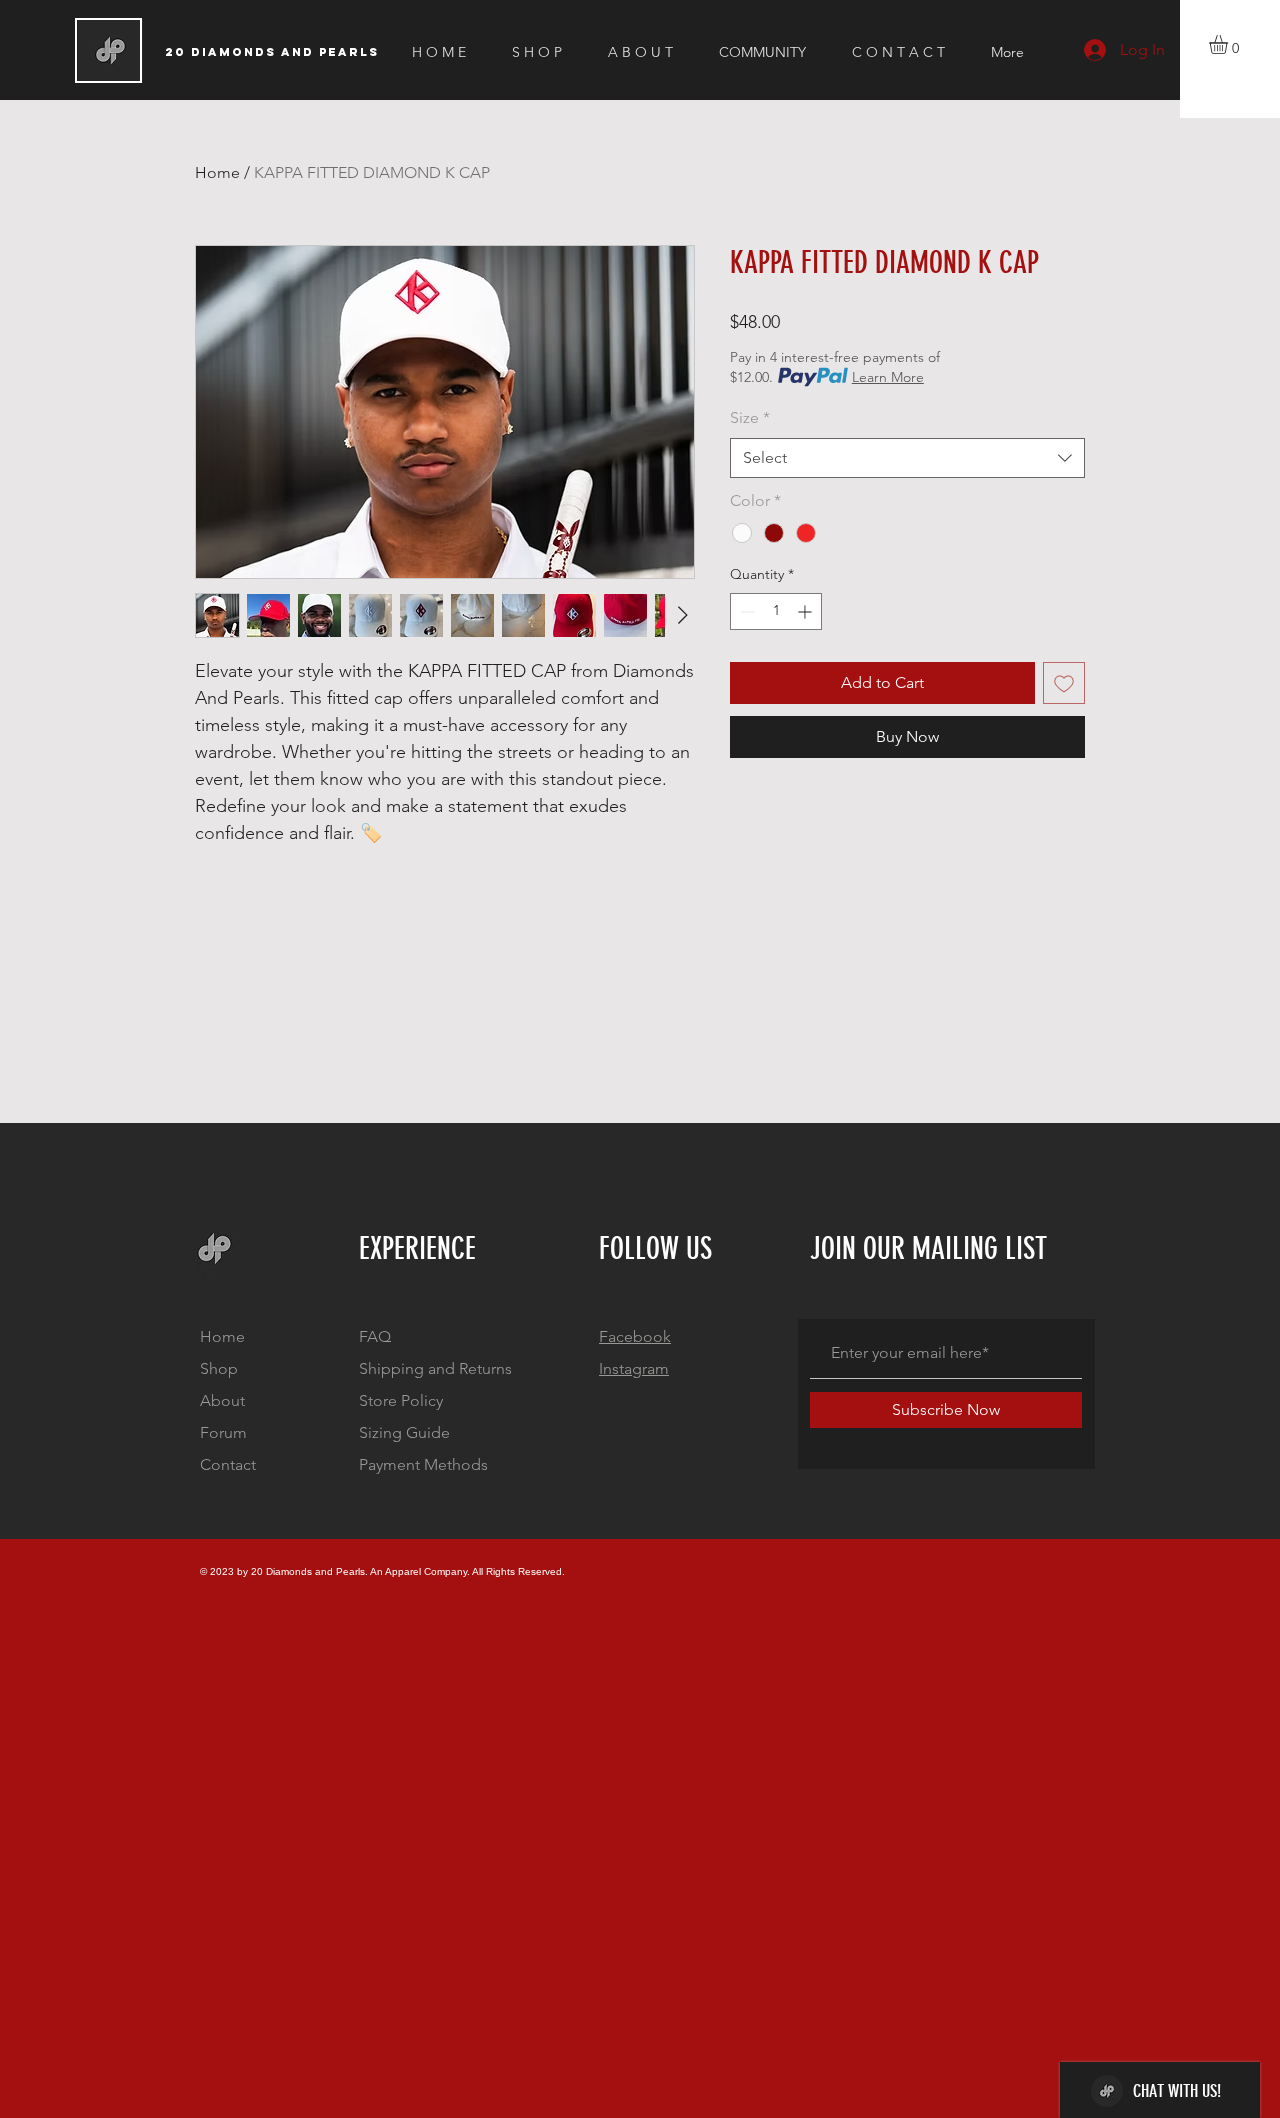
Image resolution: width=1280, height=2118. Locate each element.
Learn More (888, 377)
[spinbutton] (776, 611)
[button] (1229, 44)
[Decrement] (745, 611)
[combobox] (907, 458)
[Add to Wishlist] (1064, 683)
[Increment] (806, 611)
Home (217, 172)
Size (750, 417)
